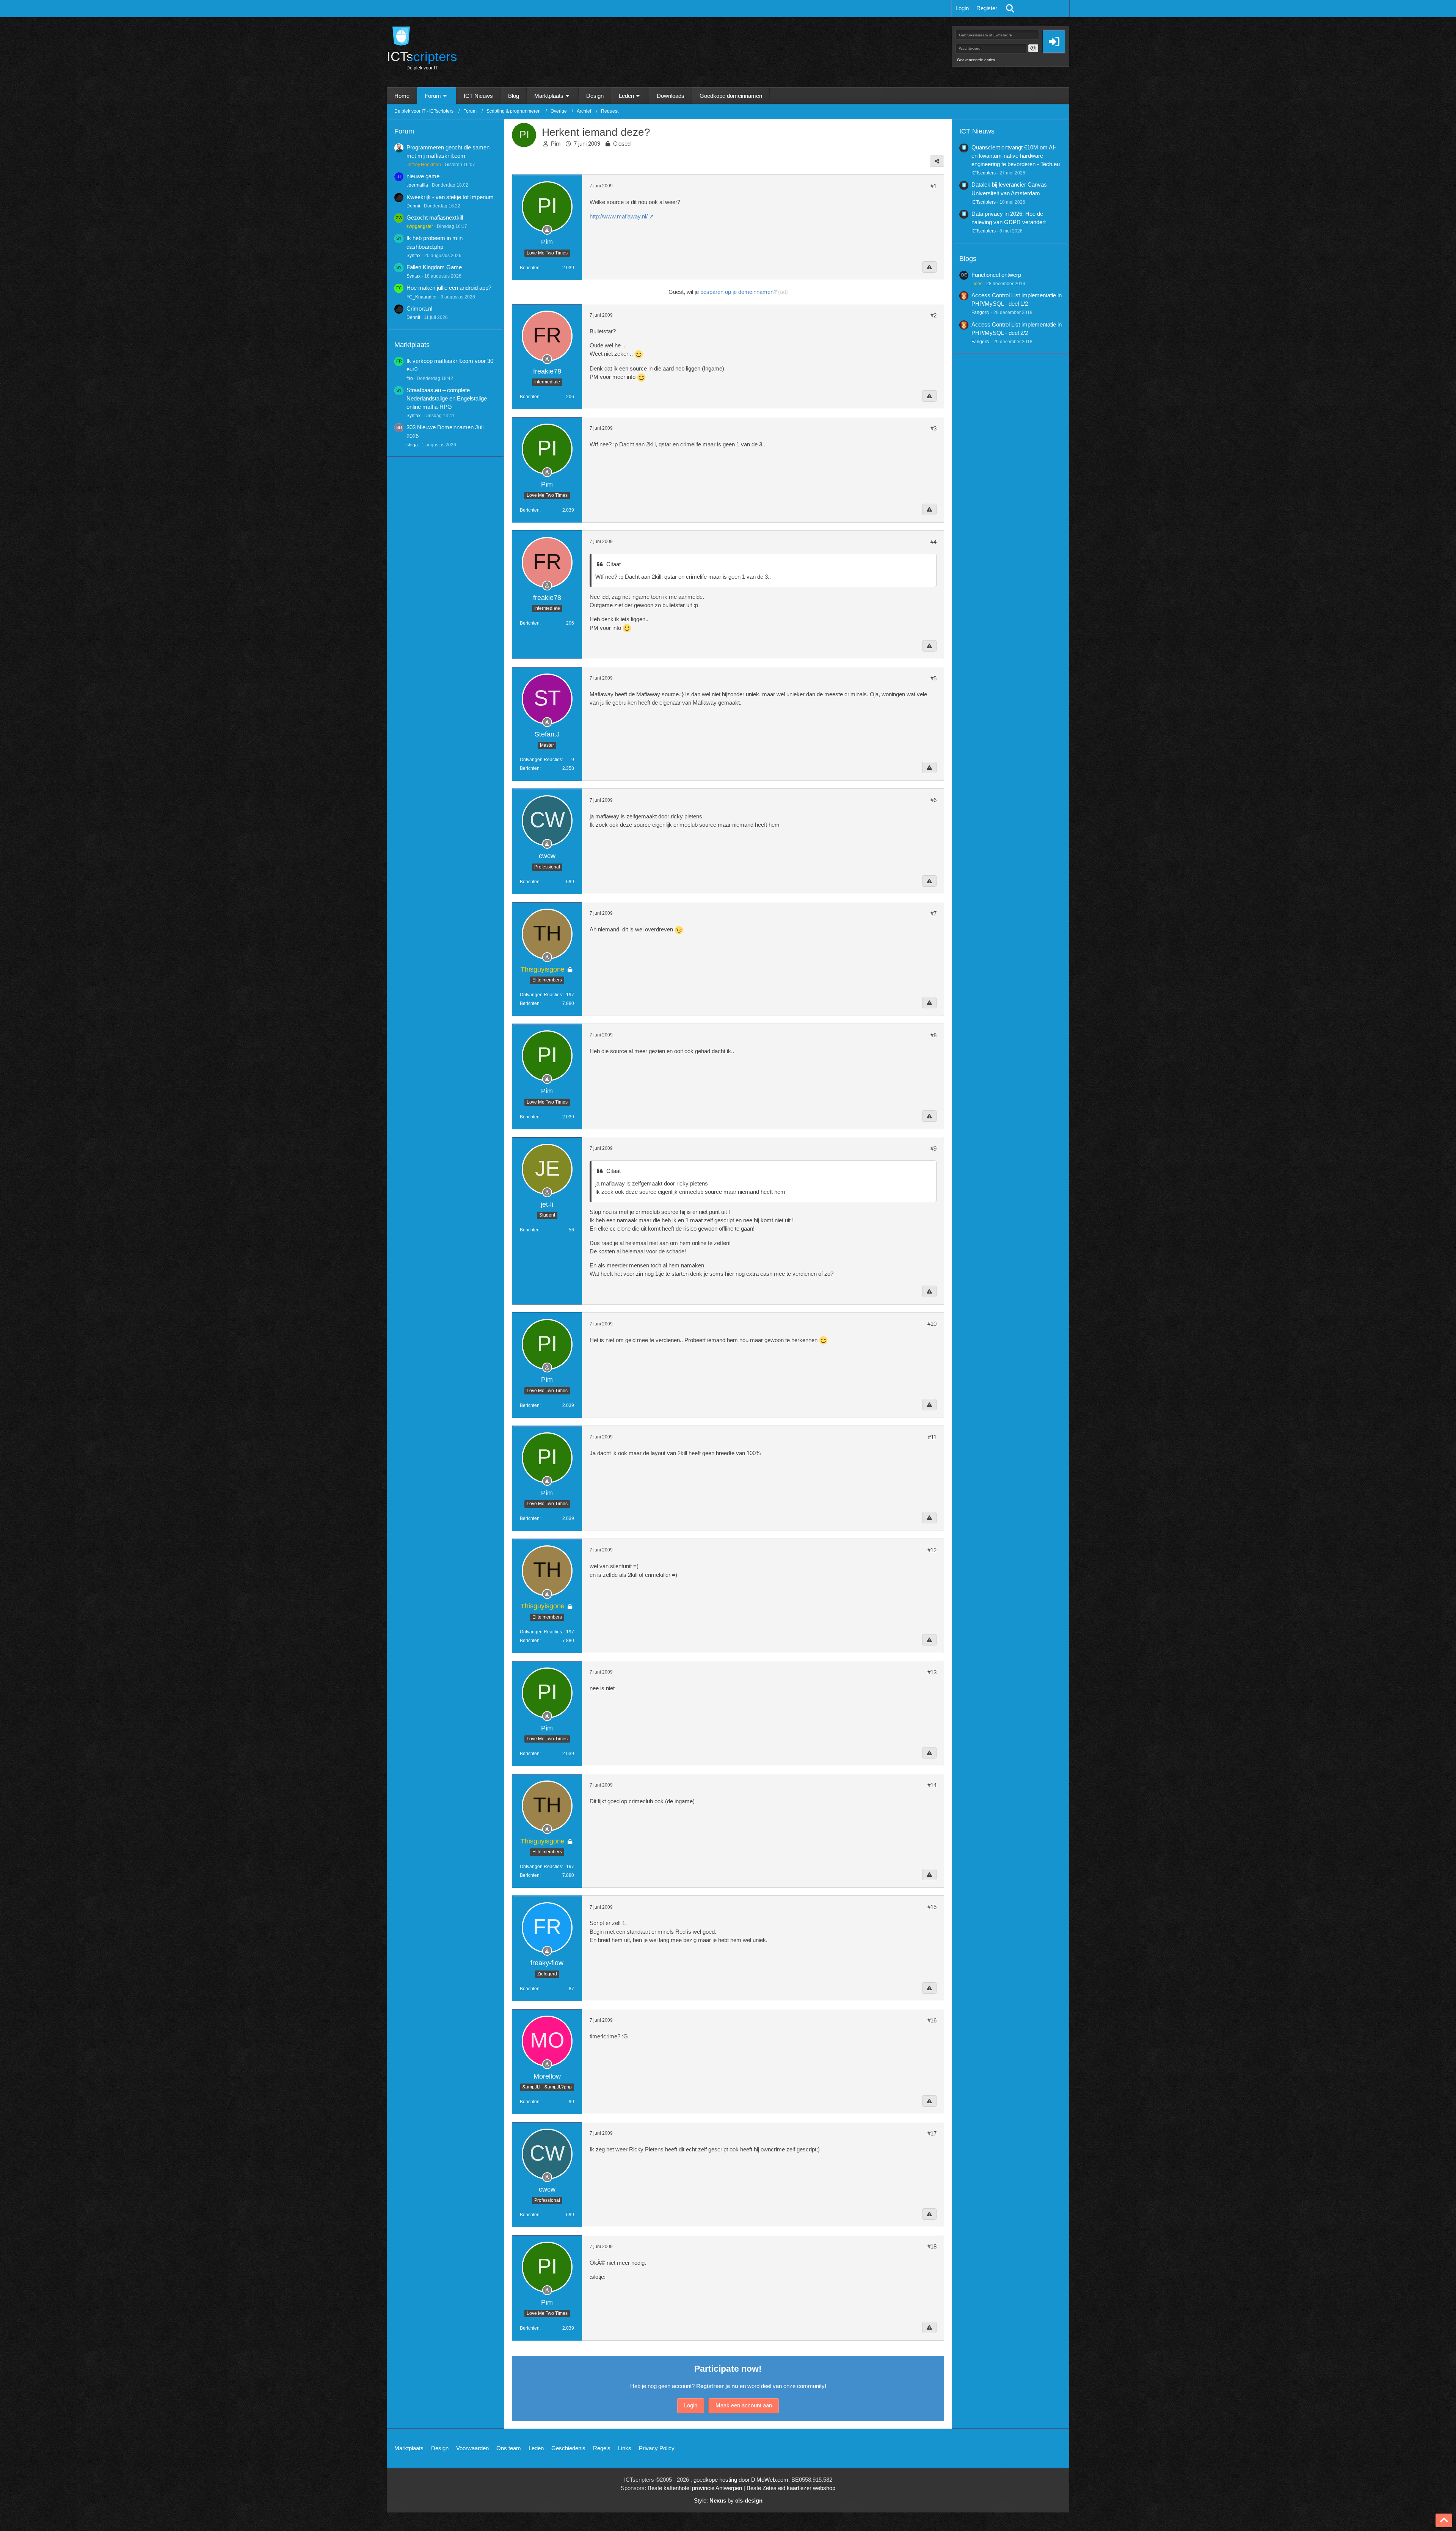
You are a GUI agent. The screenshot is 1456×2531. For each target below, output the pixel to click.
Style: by (728, 2500)
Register (987, 8)
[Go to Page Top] (1444, 2520)
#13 (932, 1672)
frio (410, 378)
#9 (934, 1149)
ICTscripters (984, 173)
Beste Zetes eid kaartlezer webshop (791, 2488)
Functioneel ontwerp (996, 275)
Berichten (530, 268)
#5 (934, 678)
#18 (932, 2246)
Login (962, 8)
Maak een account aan (744, 2405)
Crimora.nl (419, 309)
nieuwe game (423, 176)
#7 (934, 913)
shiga (412, 445)
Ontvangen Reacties (541, 760)
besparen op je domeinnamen (737, 292)
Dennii (413, 206)
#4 (934, 542)
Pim (556, 144)
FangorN (981, 312)
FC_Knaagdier (422, 297)
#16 (932, 2020)
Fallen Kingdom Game (434, 267)
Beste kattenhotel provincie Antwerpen (695, 2488)
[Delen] (937, 161)
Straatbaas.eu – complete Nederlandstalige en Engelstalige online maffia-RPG (447, 398)
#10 (932, 1324)
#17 (932, 2133)
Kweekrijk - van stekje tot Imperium (450, 197)
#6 (934, 800)
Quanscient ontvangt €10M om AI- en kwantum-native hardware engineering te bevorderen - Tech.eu (1016, 156)
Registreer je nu (717, 2386)
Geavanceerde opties (976, 60)
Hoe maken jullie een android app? (449, 288)
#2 (934, 315)
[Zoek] (1010, 8)
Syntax (413, 256)
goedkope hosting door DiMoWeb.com (741, 2480)
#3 (934, 428)
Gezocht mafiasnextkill (435, 217)
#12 (932, 1550)
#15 (932, 1907)
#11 (932, 1437)
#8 (934, 1035)
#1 (934, 186)
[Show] (1033, 48)
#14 (932, 1785)
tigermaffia (417, 185)
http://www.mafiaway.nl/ (619, 216)
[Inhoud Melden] (929, 267)
